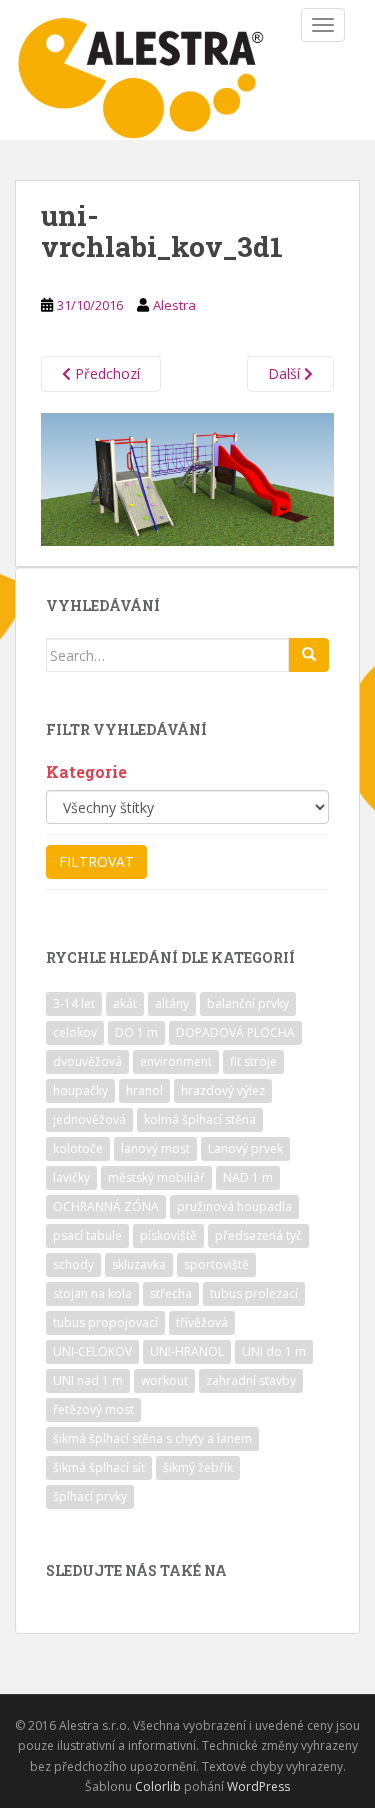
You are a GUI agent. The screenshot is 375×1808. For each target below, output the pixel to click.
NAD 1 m (248, 1177)
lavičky (71, 1177)
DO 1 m (136, 1032)
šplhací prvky (90, 1496)
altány (172, 1003)
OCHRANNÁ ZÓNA (106, 1206)
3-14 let (74, 1003)
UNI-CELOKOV (92, 1351)
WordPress (258, 1786)
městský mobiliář (156, 1177)
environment (176, 1061)
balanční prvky (248, 1003)
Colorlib (158, 1786)
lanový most (155, 1148)
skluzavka (139, 1264)
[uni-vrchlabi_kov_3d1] (187, 477)
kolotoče (78, 1148)
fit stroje (253, 1061)
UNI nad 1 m (88, 1380)
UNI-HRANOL (187, 1351)
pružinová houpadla (234, 1206)
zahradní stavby (251, 1380)
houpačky (80, 1090)
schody (73, 1264)
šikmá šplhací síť (99, 1467)
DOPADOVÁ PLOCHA (235, 1032)
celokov (75, 1032)
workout (164, 1380)
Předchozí (105, 373)
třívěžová (202, 1322)
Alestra (174, 305)
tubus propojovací (105, 1322)
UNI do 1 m (274, 1351)
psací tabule (87, 1235)
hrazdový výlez (223, 1090)
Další (286, 373)
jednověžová (89, 1119)
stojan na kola (92, 1293)
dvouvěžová (87, 1061)
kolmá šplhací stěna (200, 1119)
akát (125, 1003)
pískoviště (168, 1235)
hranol (144, 1090)
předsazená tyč (258, 1235)
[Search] (309, 655)
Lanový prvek (245, 1148)
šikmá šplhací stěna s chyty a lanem (152, 1438)
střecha (171, 1293)
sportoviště (216, 1264)
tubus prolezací (254, 1293)
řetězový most (93, 1409)
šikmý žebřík (198, 1467)
